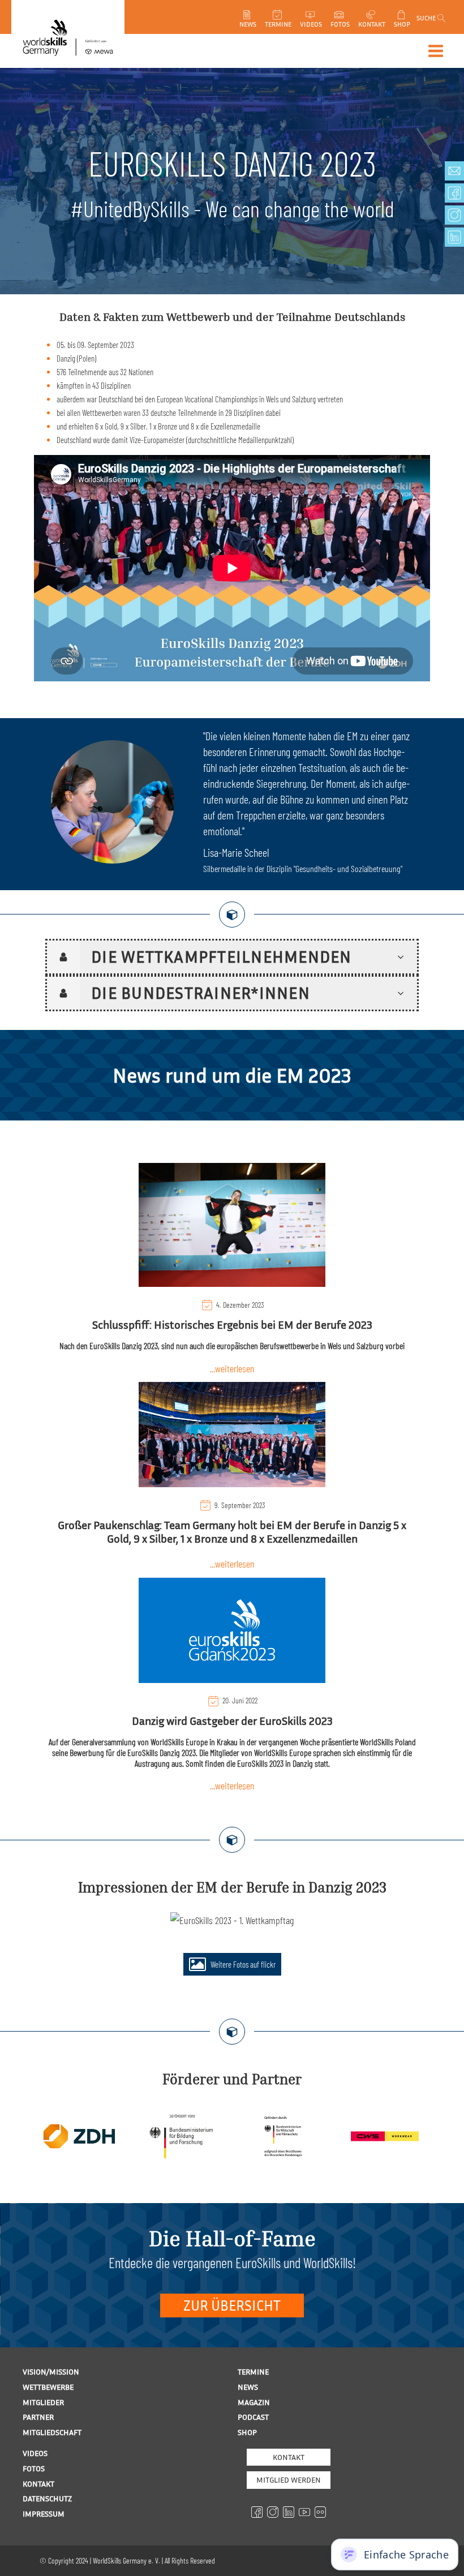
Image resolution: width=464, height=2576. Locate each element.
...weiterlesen (232, 1368)
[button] (232, 1964)
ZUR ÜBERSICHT (232, 2305)
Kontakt (289, 2457)
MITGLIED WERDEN (289, 2480)
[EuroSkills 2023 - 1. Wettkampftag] (232, 1920)
